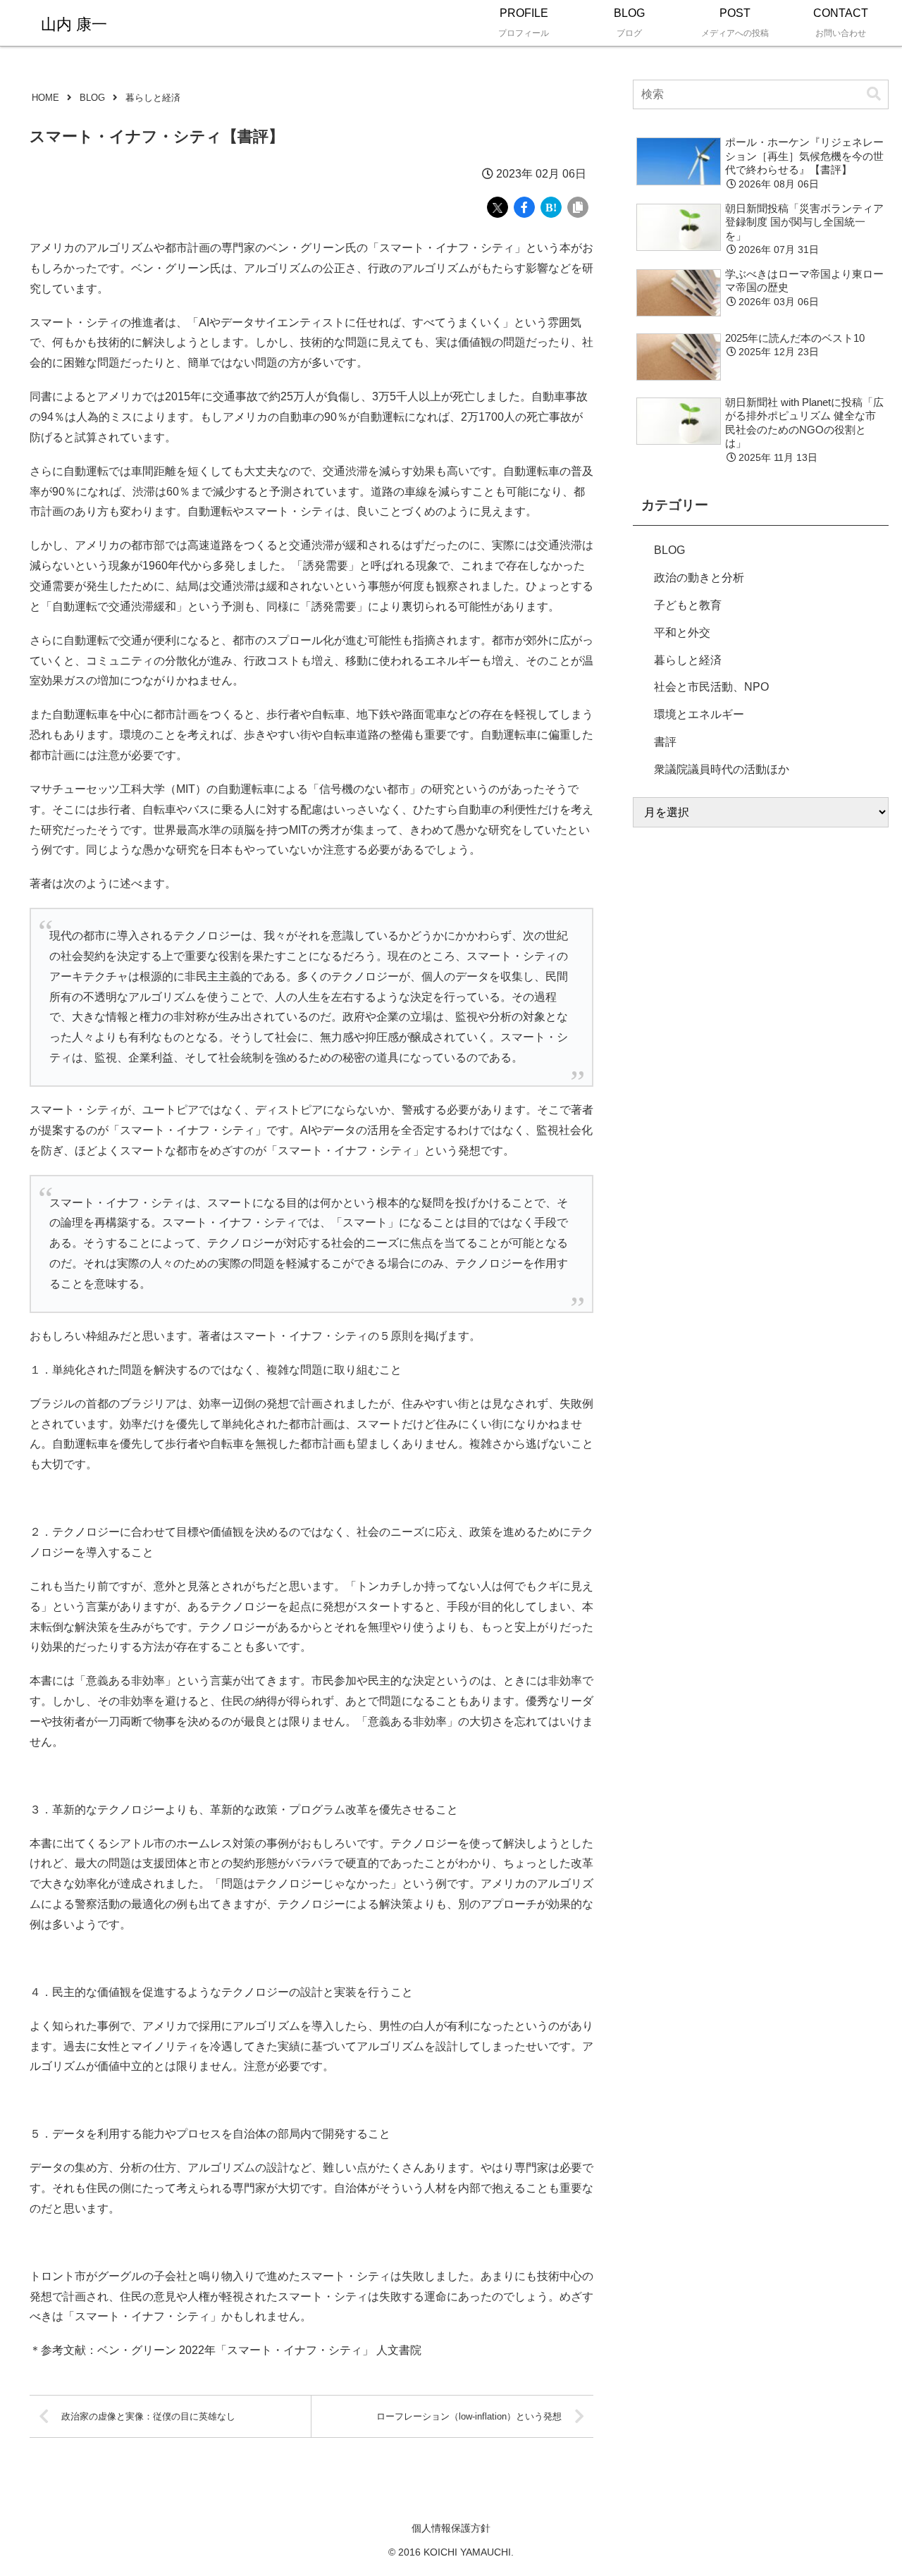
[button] (874, 94)
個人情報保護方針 (451, 2528)
